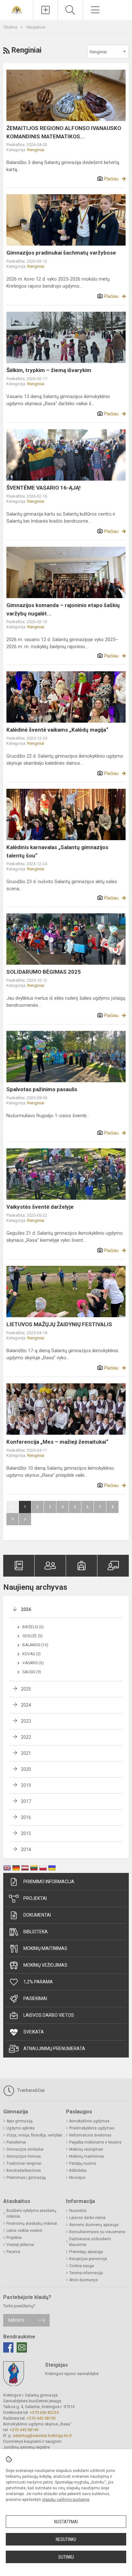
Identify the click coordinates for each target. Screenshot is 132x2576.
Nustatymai (66, 2522)
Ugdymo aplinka (21, 2128)
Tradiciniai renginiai (24, 2163)
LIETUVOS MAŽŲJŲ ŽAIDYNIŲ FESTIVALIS (59, 1324)
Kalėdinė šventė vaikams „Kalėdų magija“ (57, 730)
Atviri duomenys (84, 2280)
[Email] (22, 2347)
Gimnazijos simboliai (25, 2149)
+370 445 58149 (24, 2430)
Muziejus (77, 2178)
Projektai (35, 1898)
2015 (26, 1833)
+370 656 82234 (44, 2412)
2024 (26, 1705)
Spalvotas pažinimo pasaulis (42, 1089)
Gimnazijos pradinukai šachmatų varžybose (61, 253)
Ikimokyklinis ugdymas (89, 2121)
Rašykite (16, 2320)
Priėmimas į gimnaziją (26, 2178)
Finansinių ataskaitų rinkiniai (32, 2224)
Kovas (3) (32, 1654)
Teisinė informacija (86, 2273)
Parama (13, 2252)
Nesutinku (66, 2539)
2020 (26, 1769)
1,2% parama (38, 1982)
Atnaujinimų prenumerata (54, 2049)
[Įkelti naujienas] (45, 10)
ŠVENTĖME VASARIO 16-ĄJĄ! (44, 488)
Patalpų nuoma (82, 2163)
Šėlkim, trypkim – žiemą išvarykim (49, 370)
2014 (26, 1849)
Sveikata (34, 2032)
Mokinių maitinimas (45, 1948)
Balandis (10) (35, 1645)
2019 (26, 1785)
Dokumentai (37, 1915)
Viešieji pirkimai (20, 2245)
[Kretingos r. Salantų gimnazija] (17, 9)
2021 (26, 1753)
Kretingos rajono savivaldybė (72, 2374)
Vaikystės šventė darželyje (40, 1207)
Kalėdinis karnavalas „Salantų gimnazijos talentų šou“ (57, 851)
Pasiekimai (35, 1998)
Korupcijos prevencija (88, 2259)
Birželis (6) (33, 1627)
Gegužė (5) (33, 1636)
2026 (26, 1609)
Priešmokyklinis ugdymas (92, 2128)
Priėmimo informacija (49, 1882)
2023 (26, 1721)
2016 (26, 1817)
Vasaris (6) (33, 1663)
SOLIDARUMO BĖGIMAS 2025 (44, 972)
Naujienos (36, 27)
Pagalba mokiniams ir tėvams (95, 2142)
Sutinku (66, 2557)
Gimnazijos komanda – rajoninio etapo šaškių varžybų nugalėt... (63, 609)
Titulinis (11, 27)
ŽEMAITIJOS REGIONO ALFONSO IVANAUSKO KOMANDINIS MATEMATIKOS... (64, 132)
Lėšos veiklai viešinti (24, 2231)
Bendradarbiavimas (24, 2171)
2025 (26, 1689)
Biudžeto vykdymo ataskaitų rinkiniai (31, 2214)
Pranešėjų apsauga (86, 2252)
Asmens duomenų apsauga (94, 2225)
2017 (26, 1801)
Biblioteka (36, 1932)
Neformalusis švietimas (90, 2135)
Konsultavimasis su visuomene (97, 2232)
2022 (26, 1737)
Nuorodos (78, 2211)
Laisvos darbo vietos (49, 2015)
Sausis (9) (32, 1672)
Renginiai (36, 150)
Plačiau (111, 179)
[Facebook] (8, 2347)
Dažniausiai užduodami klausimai (90, 2242)
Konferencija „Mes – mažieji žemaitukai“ (57, 1442)
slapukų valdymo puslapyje (66, 2500)
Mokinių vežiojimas (45, 1965)
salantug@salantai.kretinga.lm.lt (42, 2436)
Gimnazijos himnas (24, 2156)
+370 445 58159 (41, 2418)
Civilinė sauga (82, 2266)
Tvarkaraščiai (30, 2090)
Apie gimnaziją (20, 2121)
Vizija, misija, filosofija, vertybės (34, 2135)
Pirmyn (25, 1519)
